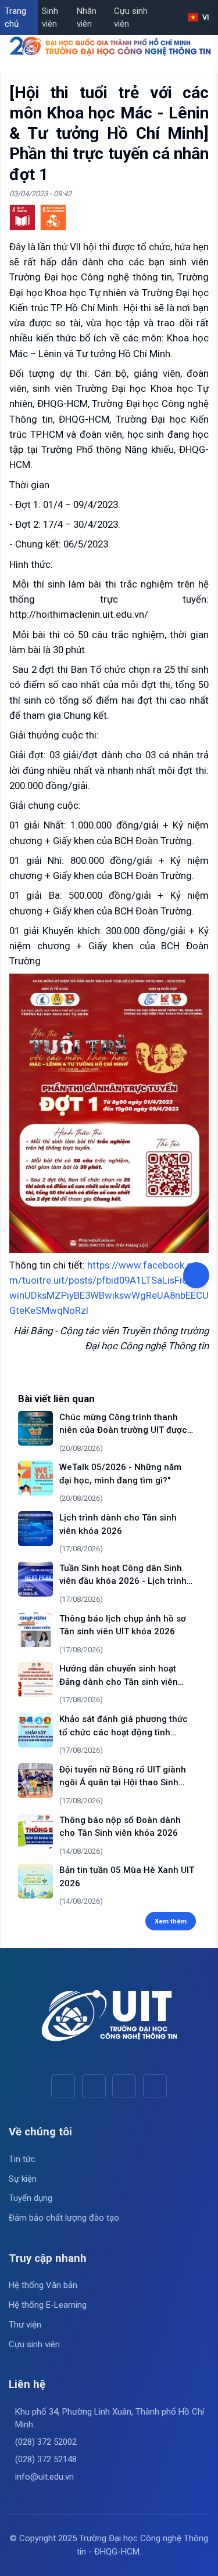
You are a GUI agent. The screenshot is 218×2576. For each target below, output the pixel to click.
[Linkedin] (155, 2086)
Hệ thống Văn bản (43, 2285)
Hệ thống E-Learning (48, 2305)
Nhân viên (87, 18)
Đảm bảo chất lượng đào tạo (64, 2218)
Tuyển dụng (31, 2198)
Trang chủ (15, 18)
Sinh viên (50, 18)
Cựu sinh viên (131, 18)
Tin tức (22, 2159)
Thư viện (25, 2325)
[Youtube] (94, 2086)
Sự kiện (23, 2179)
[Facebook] (63, 2086)
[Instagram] (124, 2086)
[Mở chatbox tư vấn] (196, 1275)
